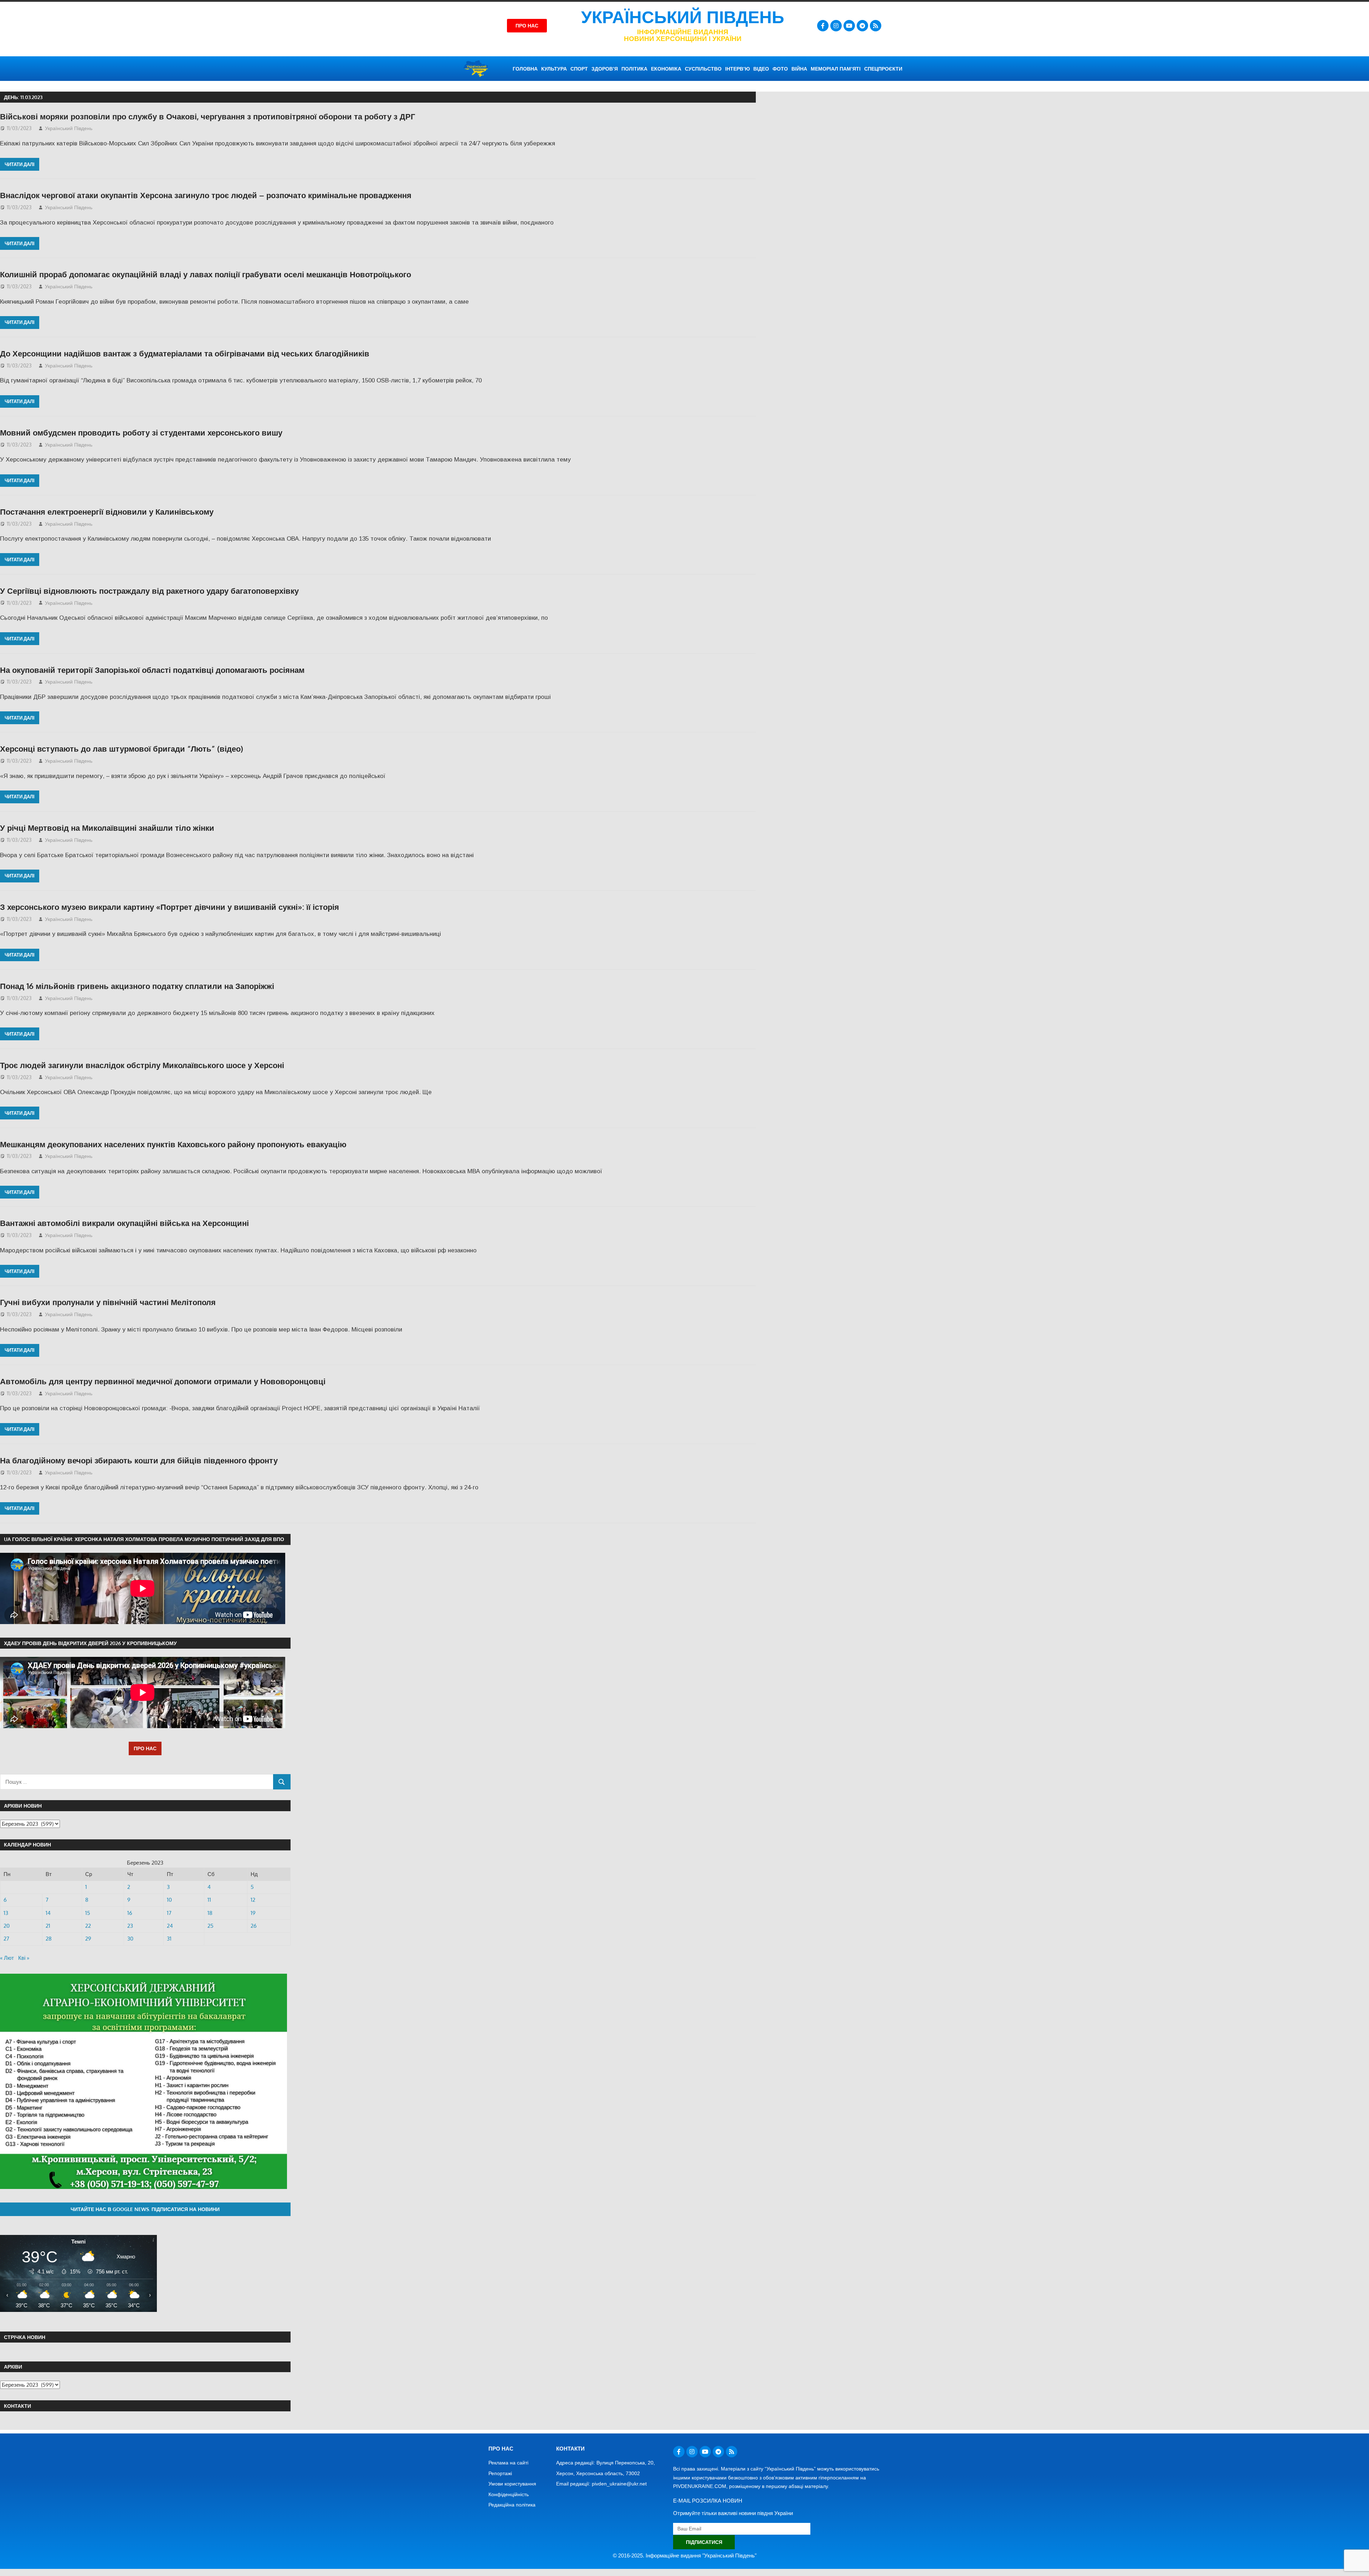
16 (130, 1913)
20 (7, 1926)
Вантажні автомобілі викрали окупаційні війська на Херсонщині (124, 1223)
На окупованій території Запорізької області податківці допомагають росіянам (152, 670)
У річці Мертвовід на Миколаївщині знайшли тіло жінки (107, 828)
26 (254, 1926)
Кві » (24, 1958)
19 (253, 1913)
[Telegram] (862, 26)
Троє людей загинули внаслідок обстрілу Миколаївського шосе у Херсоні (142, 1065)
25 (211, 1926)
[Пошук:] (137, 1782)
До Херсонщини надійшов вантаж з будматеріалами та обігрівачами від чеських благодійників (185, 353)
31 (169, 1939)
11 (209, 1900)
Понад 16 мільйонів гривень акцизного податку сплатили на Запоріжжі (137, 986)
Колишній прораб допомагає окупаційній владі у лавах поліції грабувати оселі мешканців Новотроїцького (206, 274)
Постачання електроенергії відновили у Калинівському (107, 511)
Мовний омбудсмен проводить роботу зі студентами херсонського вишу (141, 432)
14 (48, 1913)
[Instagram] (836, 26)
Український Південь (683, 17)
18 (210, 1913)
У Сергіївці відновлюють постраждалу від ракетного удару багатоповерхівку (149, 591)
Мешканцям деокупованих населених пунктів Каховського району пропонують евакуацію (173, 1144)
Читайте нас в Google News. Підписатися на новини (145, 2209)
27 (6, 1939)
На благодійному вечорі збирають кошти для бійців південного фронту (139, 1460)
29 (88, 1939)
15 (88, 1913)
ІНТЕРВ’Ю (737, 69)
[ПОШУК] (282, 1782)
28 (49, 1939)
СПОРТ (579, 69)
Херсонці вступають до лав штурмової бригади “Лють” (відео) (122, 748)
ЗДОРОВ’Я (605, 69)
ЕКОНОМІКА (666, 69)
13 (6, 1913)
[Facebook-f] (823, 26)
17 (169, 1913)
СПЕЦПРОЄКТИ (883, 69)
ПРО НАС (145, 1748)
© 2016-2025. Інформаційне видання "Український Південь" (685, 2556)
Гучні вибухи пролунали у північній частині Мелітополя (108, 1302)
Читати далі (20, 164)
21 (48, 1926)
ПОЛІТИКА (634, 69)
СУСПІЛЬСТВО (703, 69)
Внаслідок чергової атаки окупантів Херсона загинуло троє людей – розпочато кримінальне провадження (206, 195)
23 (130, 1926)
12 (253, 1900)
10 (169, 1900)
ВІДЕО (761, 69)
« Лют (7, 1958)
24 (170, 1926)
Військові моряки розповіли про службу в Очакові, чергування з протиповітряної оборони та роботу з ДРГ (207, 116)
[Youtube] (849, 26)
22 (88, 1926)
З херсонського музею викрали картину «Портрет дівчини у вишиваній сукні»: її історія (170, 907)
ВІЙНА (799, 69)
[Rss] (876, 26)
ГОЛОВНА (525, 69)
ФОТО (780, 69)
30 (130, 1939)
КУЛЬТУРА (554, 69)
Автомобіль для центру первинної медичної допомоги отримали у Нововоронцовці (163, 1381)
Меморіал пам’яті (836, 69)
